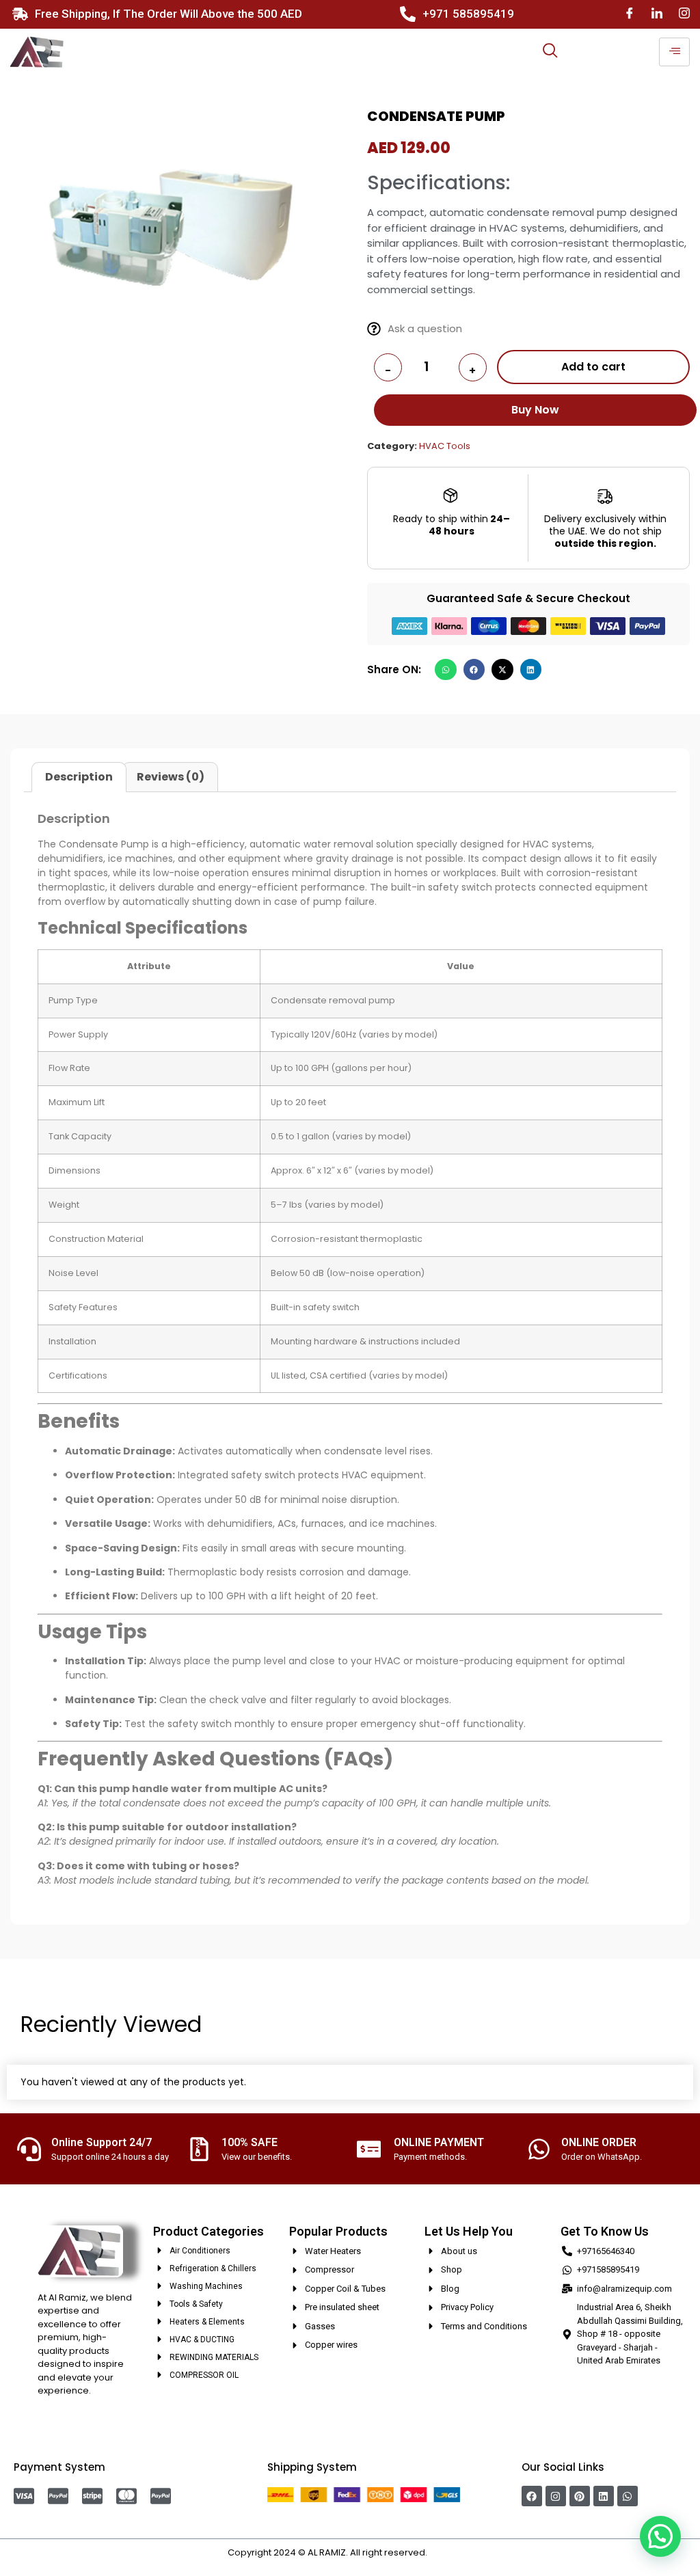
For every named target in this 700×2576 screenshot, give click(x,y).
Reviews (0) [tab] (171, 777)
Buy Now (535, 410)
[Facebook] (630, 14)
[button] (446, 670)
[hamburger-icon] (674, 52)
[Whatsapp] (628, 2496)
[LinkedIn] (657, 14)
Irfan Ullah (451, 2552)
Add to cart (593, 367)
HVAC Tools (445, 446)
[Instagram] (684, 14)
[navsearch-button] (550, 52)
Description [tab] (79, 777)
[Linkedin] (604, 2496)
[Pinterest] (580, 2496)
